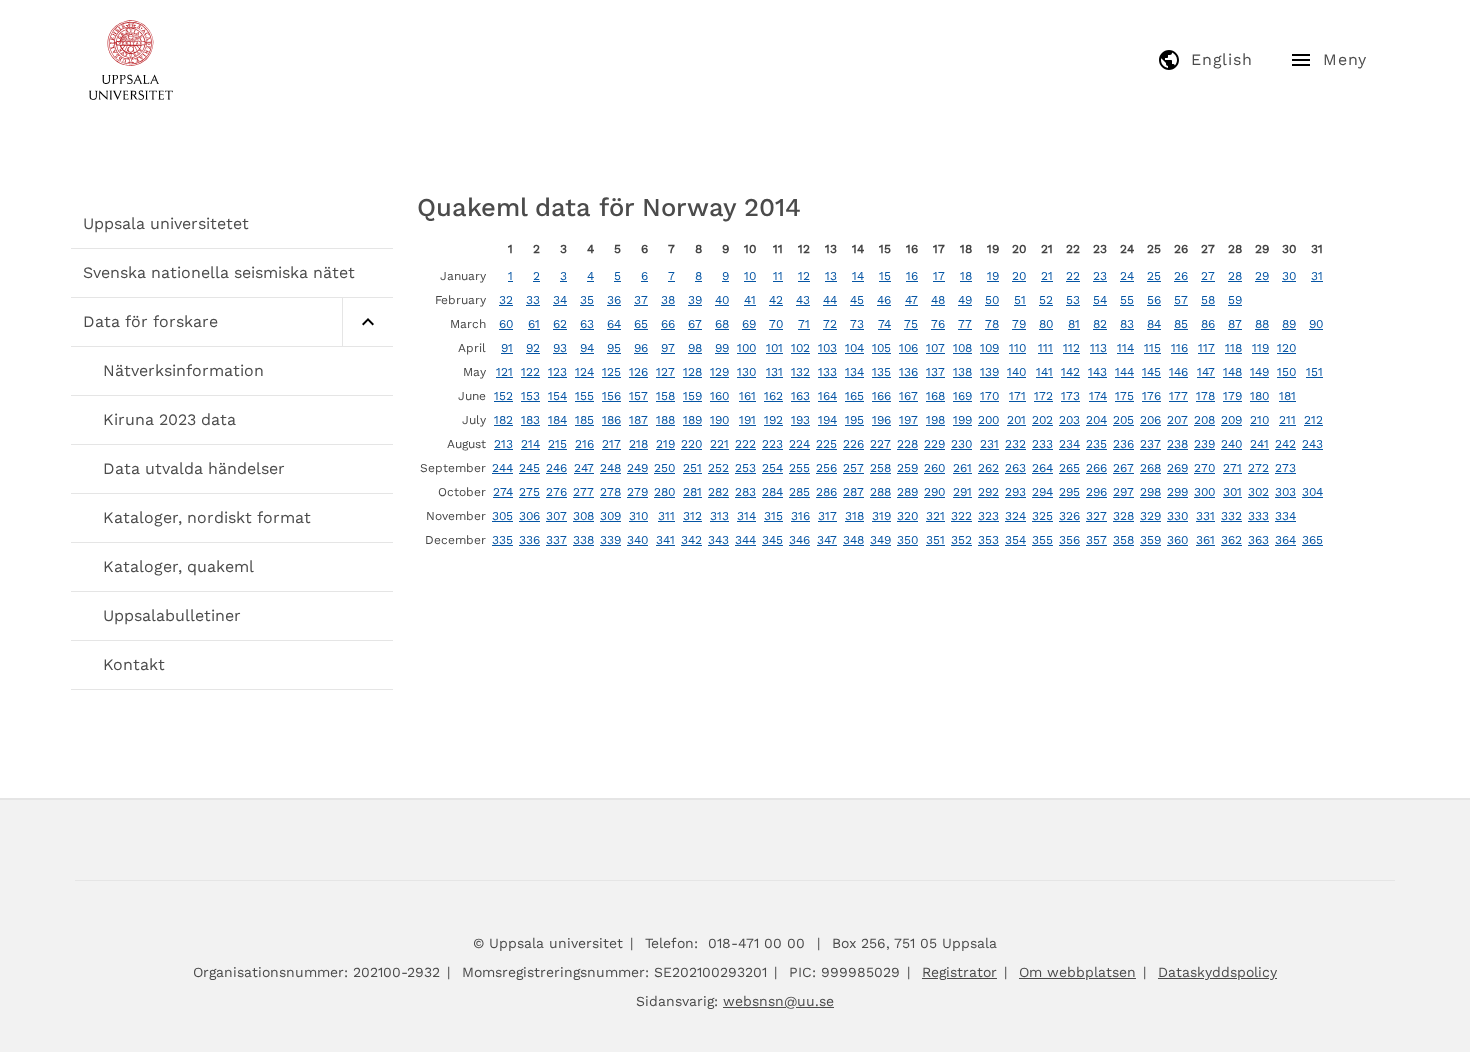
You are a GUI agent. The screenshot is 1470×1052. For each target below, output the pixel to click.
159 (692, 396)
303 (1285, 492)
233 (1042, 444)
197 (908, 420)
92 (533, 348)
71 (804, 324)
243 (1312, 444)
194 (827, 420)
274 (503, 492)
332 (1231, 516)
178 (1205, 396)
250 (664, 468)
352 (961, 540)
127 (665, 372)
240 (1231, 444)
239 (1204, 444)
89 (1289, 324)
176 (1151, 396)
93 (560, 348)
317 (827, 516)
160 (719, 396)
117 (1206, 348)
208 (1204, 420)
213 (503, 444)
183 (530, 420)
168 (935, 396)
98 (695, 348)
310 (638, 516)
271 (1232, 468)
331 (1205, 516)
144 (1124, 372)
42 (776, 300)
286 (826, 492)
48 (938, 300)
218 (638, 444)
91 (507, 348)
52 (1046, 300)
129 (719, 372)
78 (992, 324)
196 (881, 420)
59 (1235, 300)
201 (1016, 420)
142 (1070, 372)
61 (534, 324)
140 (1016, 372)
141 (1044, 372)
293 (1015, 492)
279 (637, 492)
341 (665, 540)
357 (1096, 540)
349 (880, 540)
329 (1150, 516)
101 (774, 348)
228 (907, 444)
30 (1289, 276)
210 (1259, 420)
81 (1074, 324)
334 (1285, 516)
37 (641, 300)
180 (1259, 396)
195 (854, 420)
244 (502, 468)
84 (1154, 324)
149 (1259, 372)
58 (1208, 300)
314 (746, 516)
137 (935, 372)
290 (934, 492)
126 (638, 372)
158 (665, 396)
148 (1232, 372)
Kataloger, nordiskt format (207, 517)
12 (804, 276)
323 (988, 516)
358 (1123, 540)
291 (962, 492)
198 (935, 420)
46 (884, 300)
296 (1096, 492)
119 (1260, 348)
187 (638, 420)
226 (853, 444)
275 (529, 492)
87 (1235, 324)
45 (857, 300)
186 (611, 420)
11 (778, 276)
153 (530, 396)
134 (854, 372)
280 (664, 492)
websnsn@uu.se (778, 1001)
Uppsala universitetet (166, 223)
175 (1124, 396)
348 (853, 540)
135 (881, 372)
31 (1317, 276)
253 (745, 468)
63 (587, 324)
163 (800, 396)
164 (827, 396)
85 (1181, 324)
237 (1150, 444)
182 (503, 420)
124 (584, 372)
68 (722, 324)
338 (583, 540)
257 (853, 468)
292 (988, 492)
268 (1150, 468)
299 (1177, 492)
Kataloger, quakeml (178, 566)
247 (584, 468)
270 (1204, 468)
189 (692, 420)
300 (1204, 492)
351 (935, 540)
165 (854, 396)
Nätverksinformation (183, 370)
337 (556, 540)
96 (641, 348)
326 (1069, 516)
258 (880, 468)
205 (1123, 420)
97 (668, 348)
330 (1177, 516)
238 (1177, 444)
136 (908, 372)
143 (1097, 372)
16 (912, 276)
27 (1208, 276)
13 (831, 276)
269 (1177, 468)
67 (695, 324)
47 (911, 300)
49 (965, 300)
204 (1096, 420)
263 (1015, 468)
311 (666, 516)
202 (1042, 420)
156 (611, 396)
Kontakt (134, 664)
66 (668, 324)
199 (962, 420)
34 (560, 300)
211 (1287, 420)
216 (584, 444)
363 (1258, 540)
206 (1150, 420)
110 (1017, 348)
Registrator (959, 972)
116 (1179, 348)
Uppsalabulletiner (172, 615)
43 (803, 300)
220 (691, 444)
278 (610, 492)
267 (1123, 468)
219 (665, 444)
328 (1123, 516)
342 (691, 540)
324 (1015, 516)
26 (1181, 276)
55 (1127, 300)
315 (773, 516)
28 (1235, 276)
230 (961, 444)
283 (745, 492)
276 (556, 492)
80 (1046, 324)
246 (556, 468)
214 (530, 444)
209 (1231, 420)
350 (907, 540)
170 (989, 396)
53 (1073, 300)
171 (1017, 396)
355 (1042, 540)
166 (881, 396)
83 (1127, 324)
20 (1019, 276)
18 (966, 276)
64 (614, 324)
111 (1045, 348)
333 (1258, 516)
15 (885, 276)
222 (745, 444)
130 (746, 372)
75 (911, 324)
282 (718, 492)
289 (907, 492)
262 (988, 468)
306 (529, 516)
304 (1312, 492)
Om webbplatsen (1077, 972)
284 (772, 492)
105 (881, 348)
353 (988, 540)
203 (1069, 420)
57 (1181, 300)
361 (1205, 540)
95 (614, 348)
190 (719, 420)
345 (772, 540)
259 (907, 468)
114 (1125, 348)
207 (1177, 420)
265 (1069, 468)
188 (665, 420)
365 (1312, 540)
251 (692, 468)
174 (1098, 396)
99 (722, 348)
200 (988, 420)
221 (719, 444)
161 (747, 396)
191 (747, 420)
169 (962, 396)
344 (745, 540)
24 (1127, 276)
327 (1096, 516)
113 (1098, 348)
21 (1047, 276)
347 (827, 540)
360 (1177, 540)
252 (718, 468)
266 (1096, 468)
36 (614, 300)
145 (1151, 372)
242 (1285, 444)
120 (1286, 348)
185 (584, 420)
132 (800, 372)
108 (962, 348)
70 (776, 324)
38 (668, 300)
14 (858, 276)
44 (830, 300)
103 (827, 348)
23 (1100, 276)
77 (965, 324)
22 (1073, 276)
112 (1071, 348)
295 (1069, 492)
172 (1043, 396)
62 (560, 324)
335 (502, 540)
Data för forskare (150, 321)
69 (749, 324)
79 (1019, 324)
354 (1015, 540)
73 (857, 324)
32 (506, 300)
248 (610, 468)
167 (908, 396)
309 (610, 516)
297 (1123, 492)
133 (827, 372)
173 (1070, 396)
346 (799, 540)
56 (1154, 300)
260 (934, 468)
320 (907, 516)
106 (908, 348)
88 (1262, 324)
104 (854, 348)
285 (799, 492)
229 (934, 444)
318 (854, 516)
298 (1150, 492)
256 (826, 468)
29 (1262, 276)
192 (773, 420)
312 (692, 516)
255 (799, 468)
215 (557, 444)
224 (799, 444)
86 (1208, 324)
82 (1100, 324)
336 (529, 540)
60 (506, 324)
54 (1100, 300)
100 (746, 348)
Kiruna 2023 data (169, 419)
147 (1206, 372)
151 (1314, 372)
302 (1258, 492)
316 (800, 516)
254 (772, 468)
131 (774, 372)
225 (826, 444)
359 (1150, 540)
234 (1069, 444)
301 (1232, 492)
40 (722, 300)
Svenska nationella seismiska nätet (219, 272)
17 (939, 276)
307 (556, 516)
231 (989, 444)
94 (587, 348)
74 (884, 324)
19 (993, 276)
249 (637, 468)
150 (1286, 372)
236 (1123, 444)
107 (935, 348)
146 (1178, 372)
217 (611, 444)
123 (557, 372)
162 (773, 396)
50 (992, 300)
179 (1232, 396)
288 (880, 492)
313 (719, 516)
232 (1015, 444)
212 (1313, 420)
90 (1316, 324)
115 (1152, 348)
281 (692, 492)
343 (718, 540)
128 (692, 372)
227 (880, 444)
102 (800, 348)
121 (504, 372)
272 (1258, 468)
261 (962, 468)
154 (557, 396)
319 (881, 516)
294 (1042, 492)
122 (530, 372)
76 (938, 324)
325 (1042, 516)
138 (962, 372)
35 (587, 300)
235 (1096, 444)
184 (557, 420)
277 (583, 492)
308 (583, 516)
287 (853, 492)
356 (1069, 540)
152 (503, 396)
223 (772, 444)
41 (750, 300)
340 (637, 540)
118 (1233, 348)
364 (1285, 540)
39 (695, 300)
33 (533, 300)
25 (1154, 276)
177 (1178, 396)
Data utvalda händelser (194, 468)
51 (1020, 300)
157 (638, 396)
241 (1259, 444)
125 (611, 372)
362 (1231, 540)
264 (1042, 468)
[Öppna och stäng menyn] (367, 322)
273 (1285, 468)
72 (830, 324)
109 (989, 348)
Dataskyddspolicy (1217, 972)
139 (989, 372)
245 (529, 468)
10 (750, 276)
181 (1287, 396)
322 (961, 516)
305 (502, 516)
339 (610, 540)
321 (935, 516)
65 (641, 324)
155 (584, 396)
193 (800, 420)
